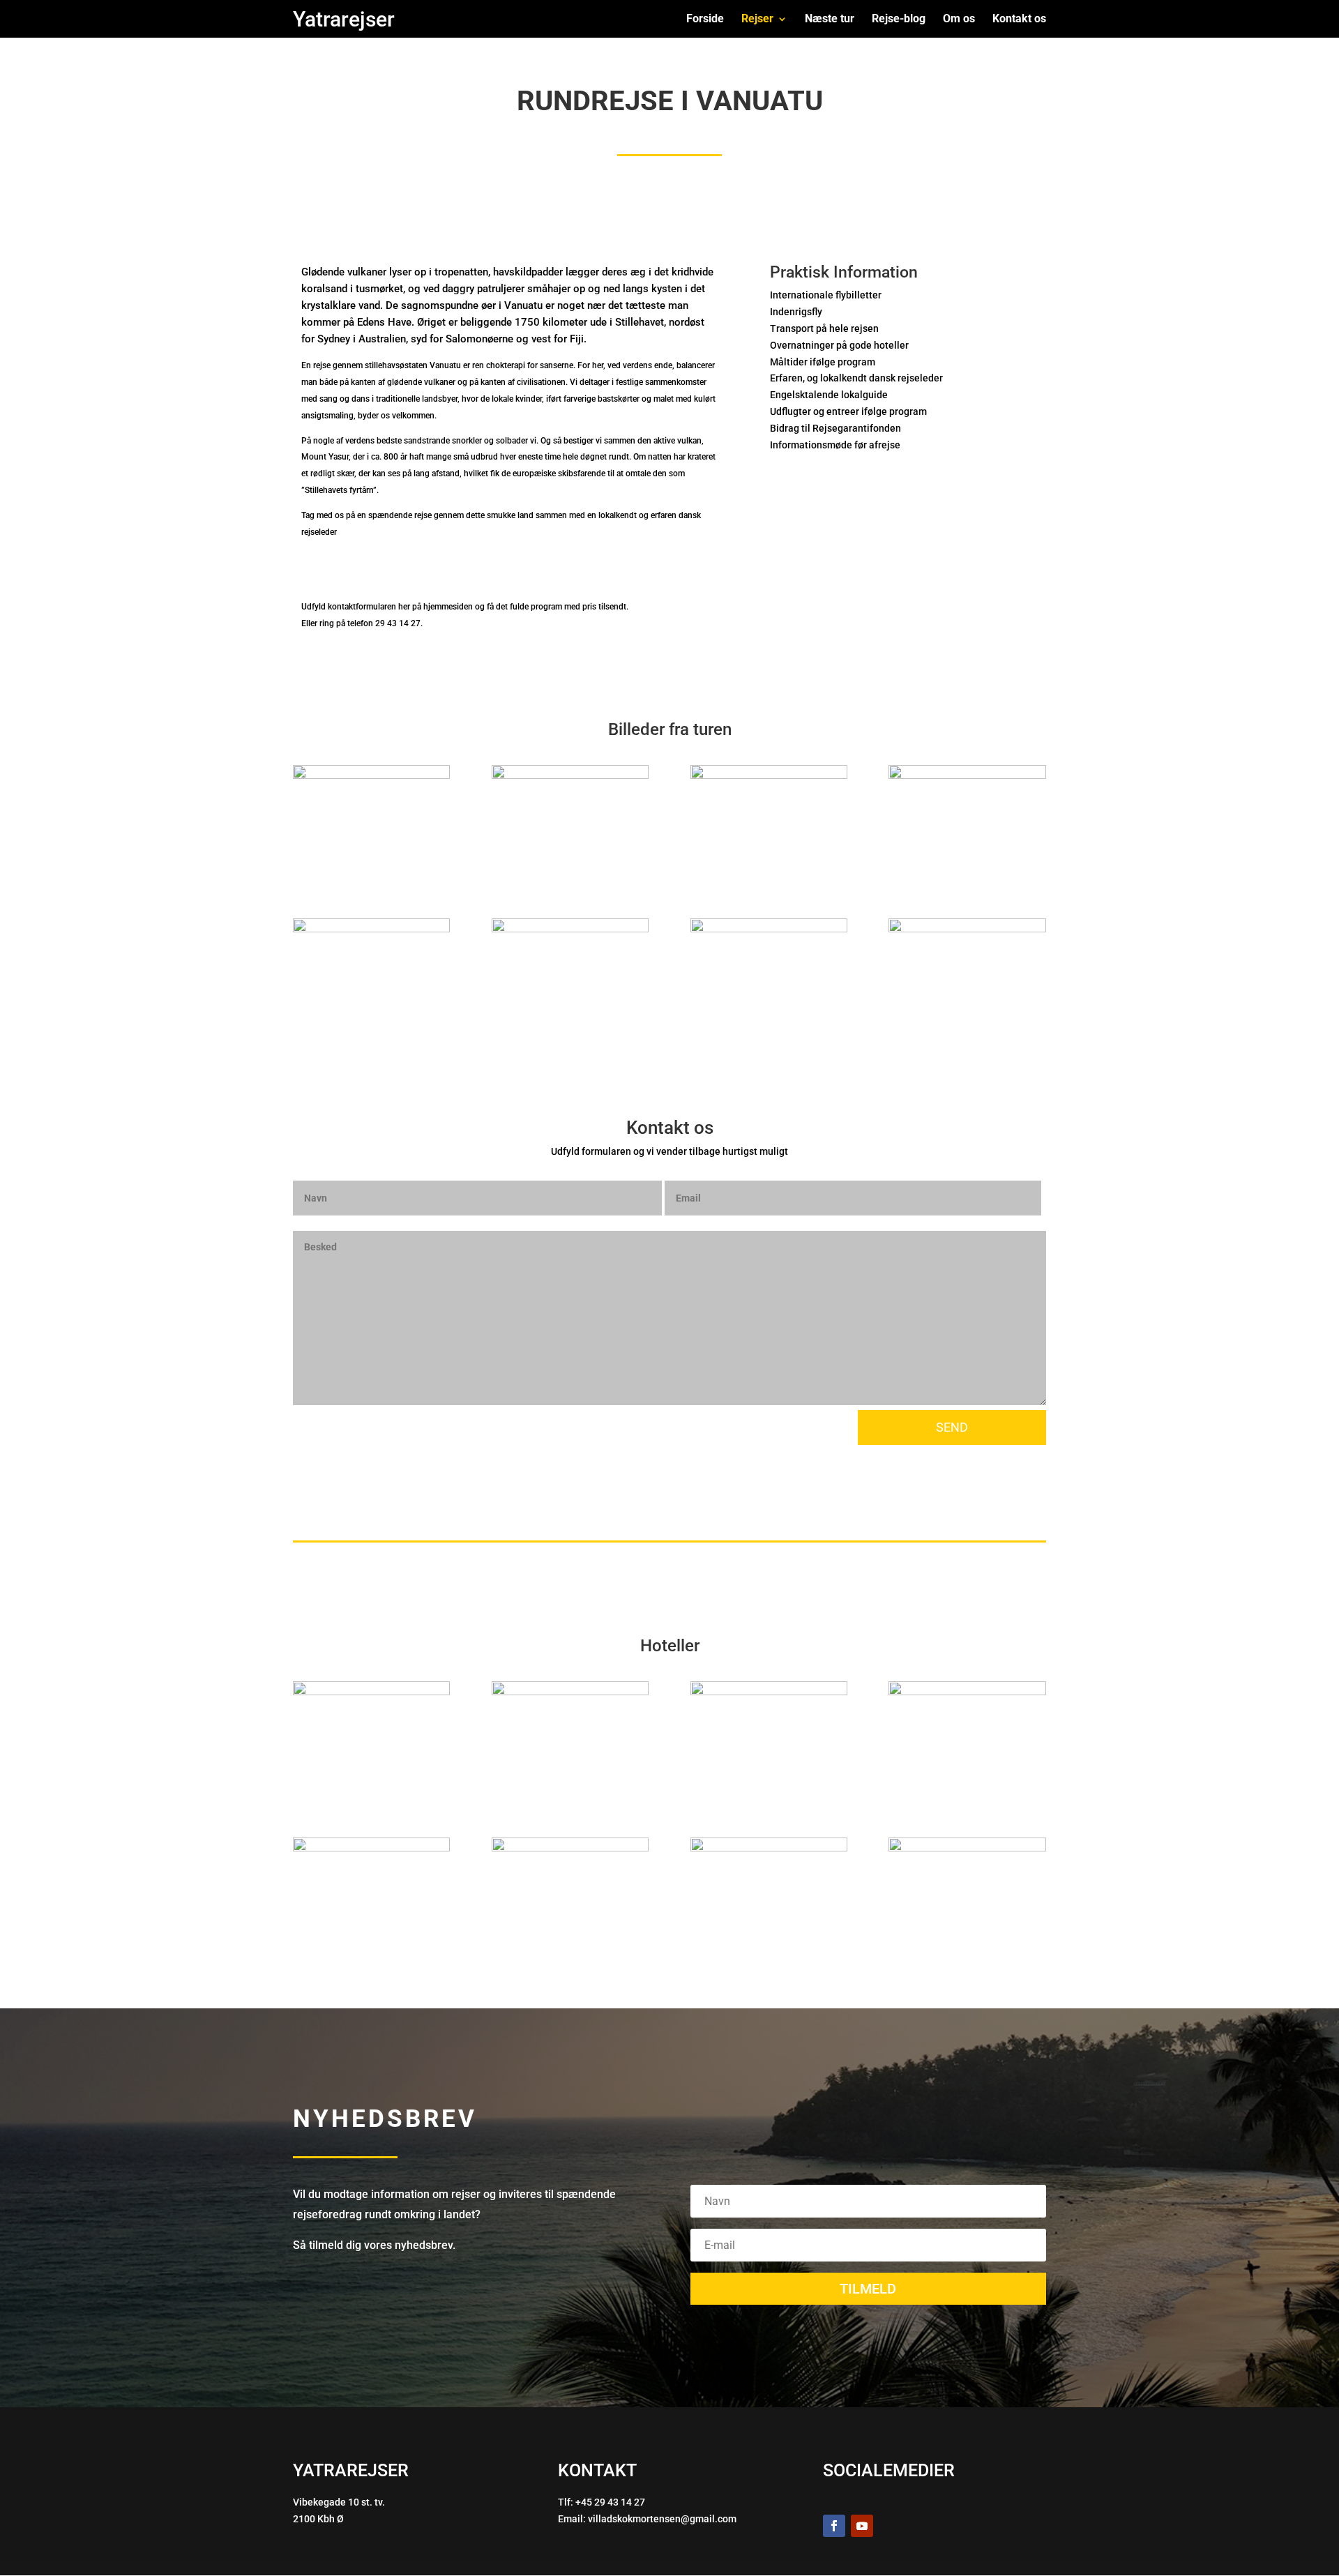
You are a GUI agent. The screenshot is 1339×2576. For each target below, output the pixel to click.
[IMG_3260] (570, 1848)
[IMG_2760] (570, 929)
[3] (570, 775)
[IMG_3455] (967, 775)
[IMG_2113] (769, 1691)
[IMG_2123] (371, 775)
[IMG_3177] (967, 1848)
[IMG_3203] (769, 1848)
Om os (959, 20)
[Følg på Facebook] (834, 2526)
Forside (705, 20)
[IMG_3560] (769, 775)
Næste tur (830, 20)
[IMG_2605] (769, 929)
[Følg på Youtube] (862, 2526)
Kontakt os (1019, 20)
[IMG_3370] (967, 1691)
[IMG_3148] (371, 1691)
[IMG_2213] (967, 929)
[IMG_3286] (371, 1848)
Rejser (757, 20)
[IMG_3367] (371, 929)
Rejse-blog (899, 20)
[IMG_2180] (570, 1691)
